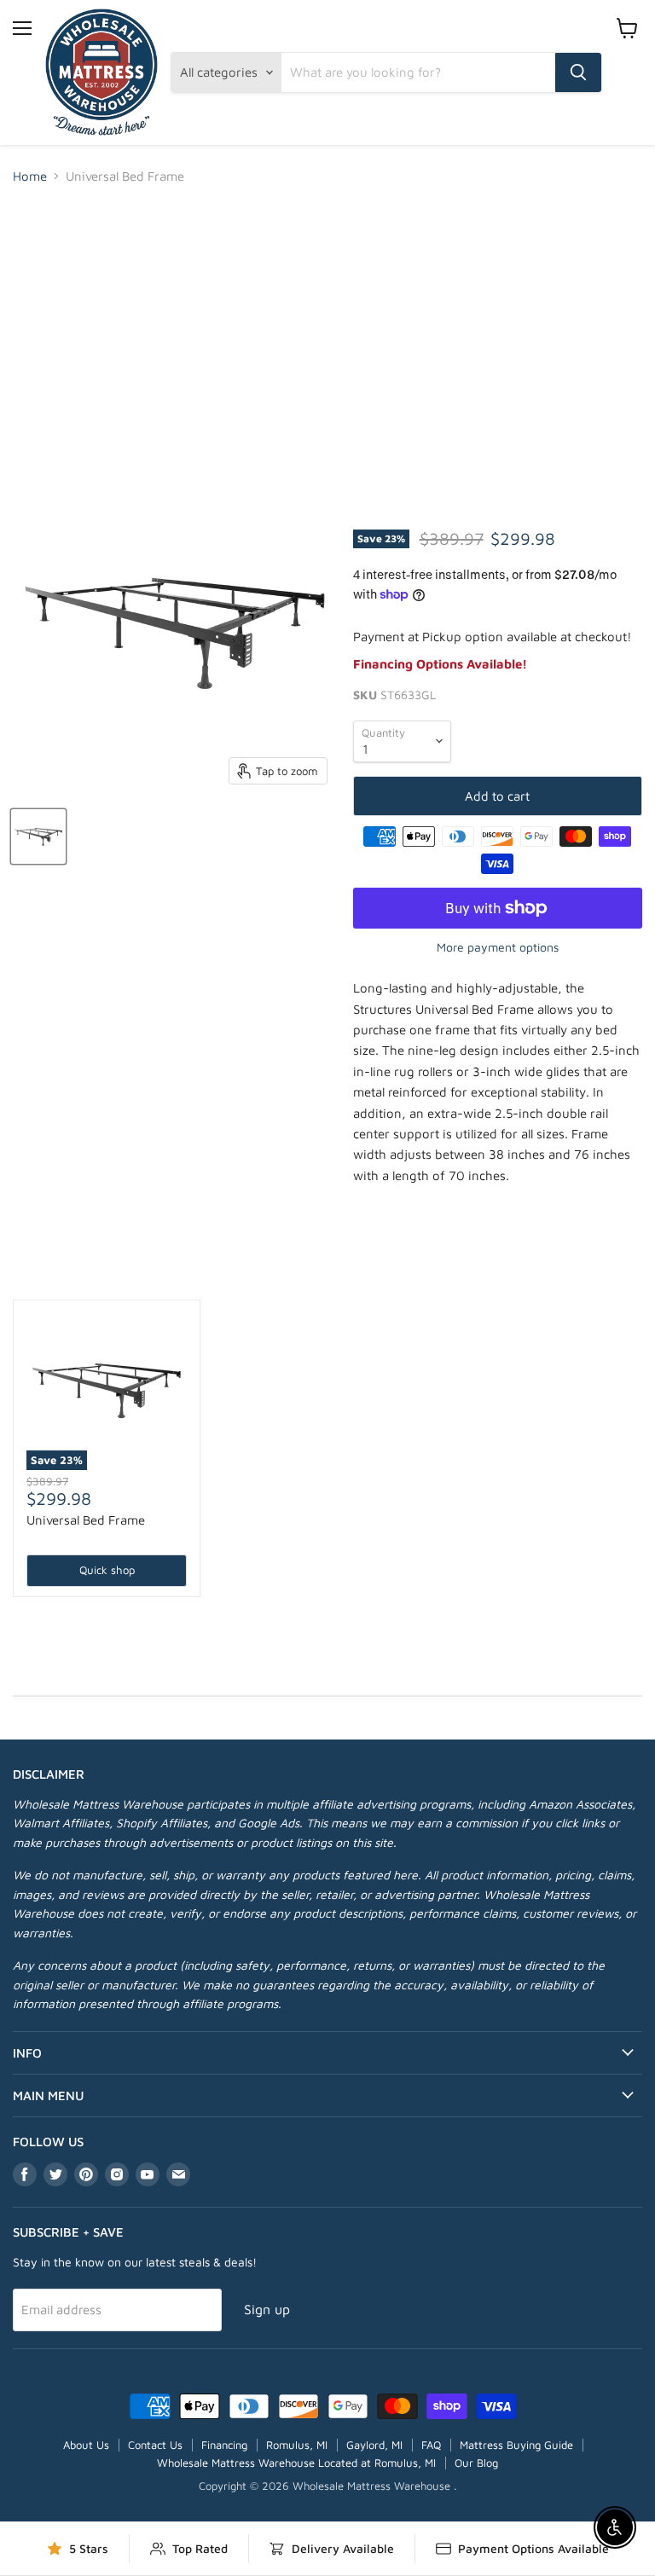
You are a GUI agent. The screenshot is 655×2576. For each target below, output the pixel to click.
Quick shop (107, 1570)
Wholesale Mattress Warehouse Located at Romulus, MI (296, 2463)
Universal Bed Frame (86, 1520)
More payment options (498, 947)
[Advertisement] (327, 327)
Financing (224, 2445)
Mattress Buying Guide (516, 2445)
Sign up (267, 2309)
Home (30, 176)
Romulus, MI (297, 2445)
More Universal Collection (328, 1270)
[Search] (578, 72)
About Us (86, 2445)
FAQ (431, 2445)
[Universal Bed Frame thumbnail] (38, 836)
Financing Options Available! (440, 664)
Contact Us (155, 2445)
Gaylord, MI (374, 2445)
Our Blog (476, 2463)
